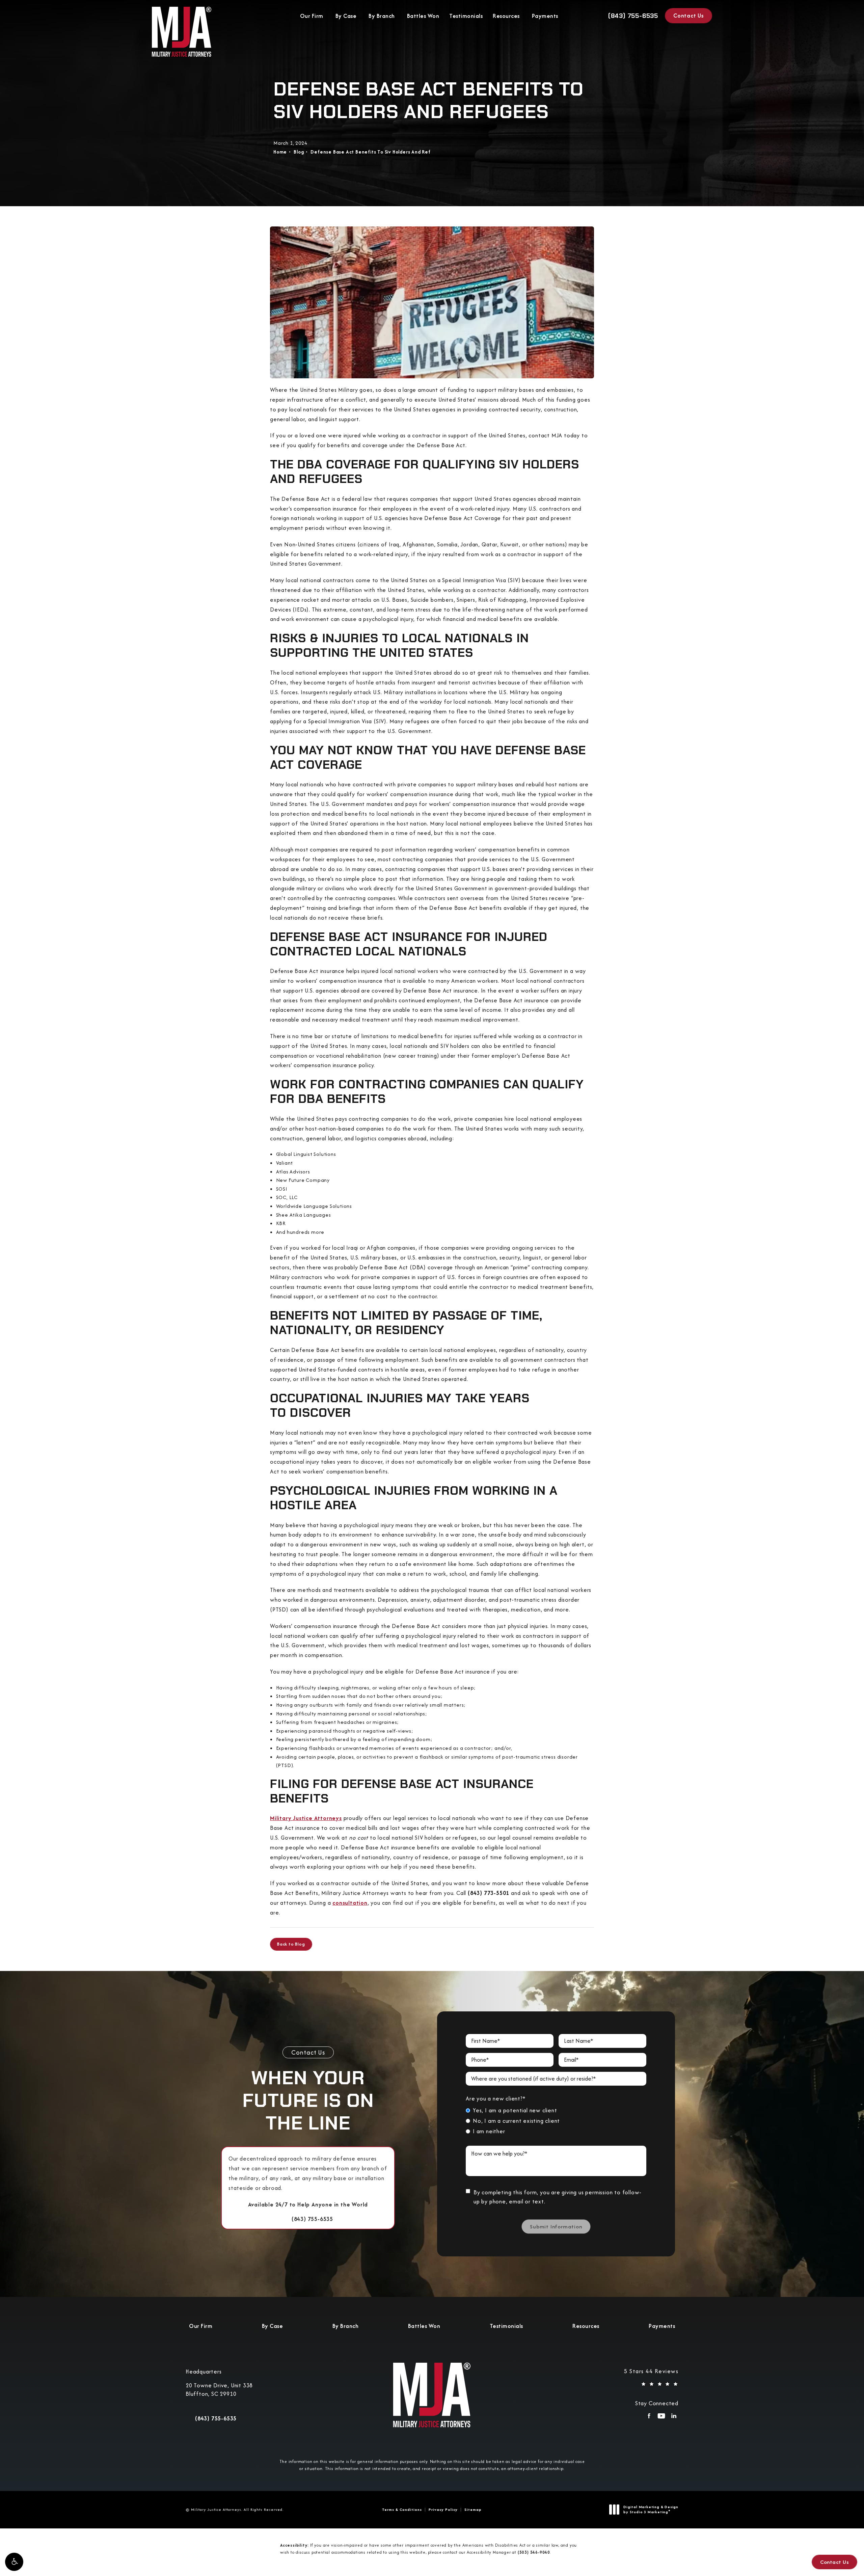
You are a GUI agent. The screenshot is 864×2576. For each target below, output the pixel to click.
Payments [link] (545, 16)
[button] (14, 2562)
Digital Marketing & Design (651, 2510)
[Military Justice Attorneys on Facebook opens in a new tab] (649, 2418)
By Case (346, 16)
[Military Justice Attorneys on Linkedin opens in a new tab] (674, 2418)
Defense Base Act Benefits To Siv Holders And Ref (370, 152)
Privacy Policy (443, 2510)
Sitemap (473, 2510)
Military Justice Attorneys (306, 1818)
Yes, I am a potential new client (515, 2110)
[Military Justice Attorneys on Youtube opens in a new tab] (661, 2418)
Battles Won (423, 16)
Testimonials (466, 16)
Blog (299, 152)
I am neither (489, 2131)
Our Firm (312, 16)
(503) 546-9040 (534, 2552)
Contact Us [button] (834, 2562)
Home (280, 152)
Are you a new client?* (496, 2098)
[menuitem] (649, 2418)
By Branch (382, 16)
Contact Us (688, 16)
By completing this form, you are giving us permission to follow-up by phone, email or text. (558, 2197)
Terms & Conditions (402, 2510)
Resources (506, 16)
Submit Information (556, 2227)
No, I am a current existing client (516, 2121)
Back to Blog (291, 1944)
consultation (350, 1903)
